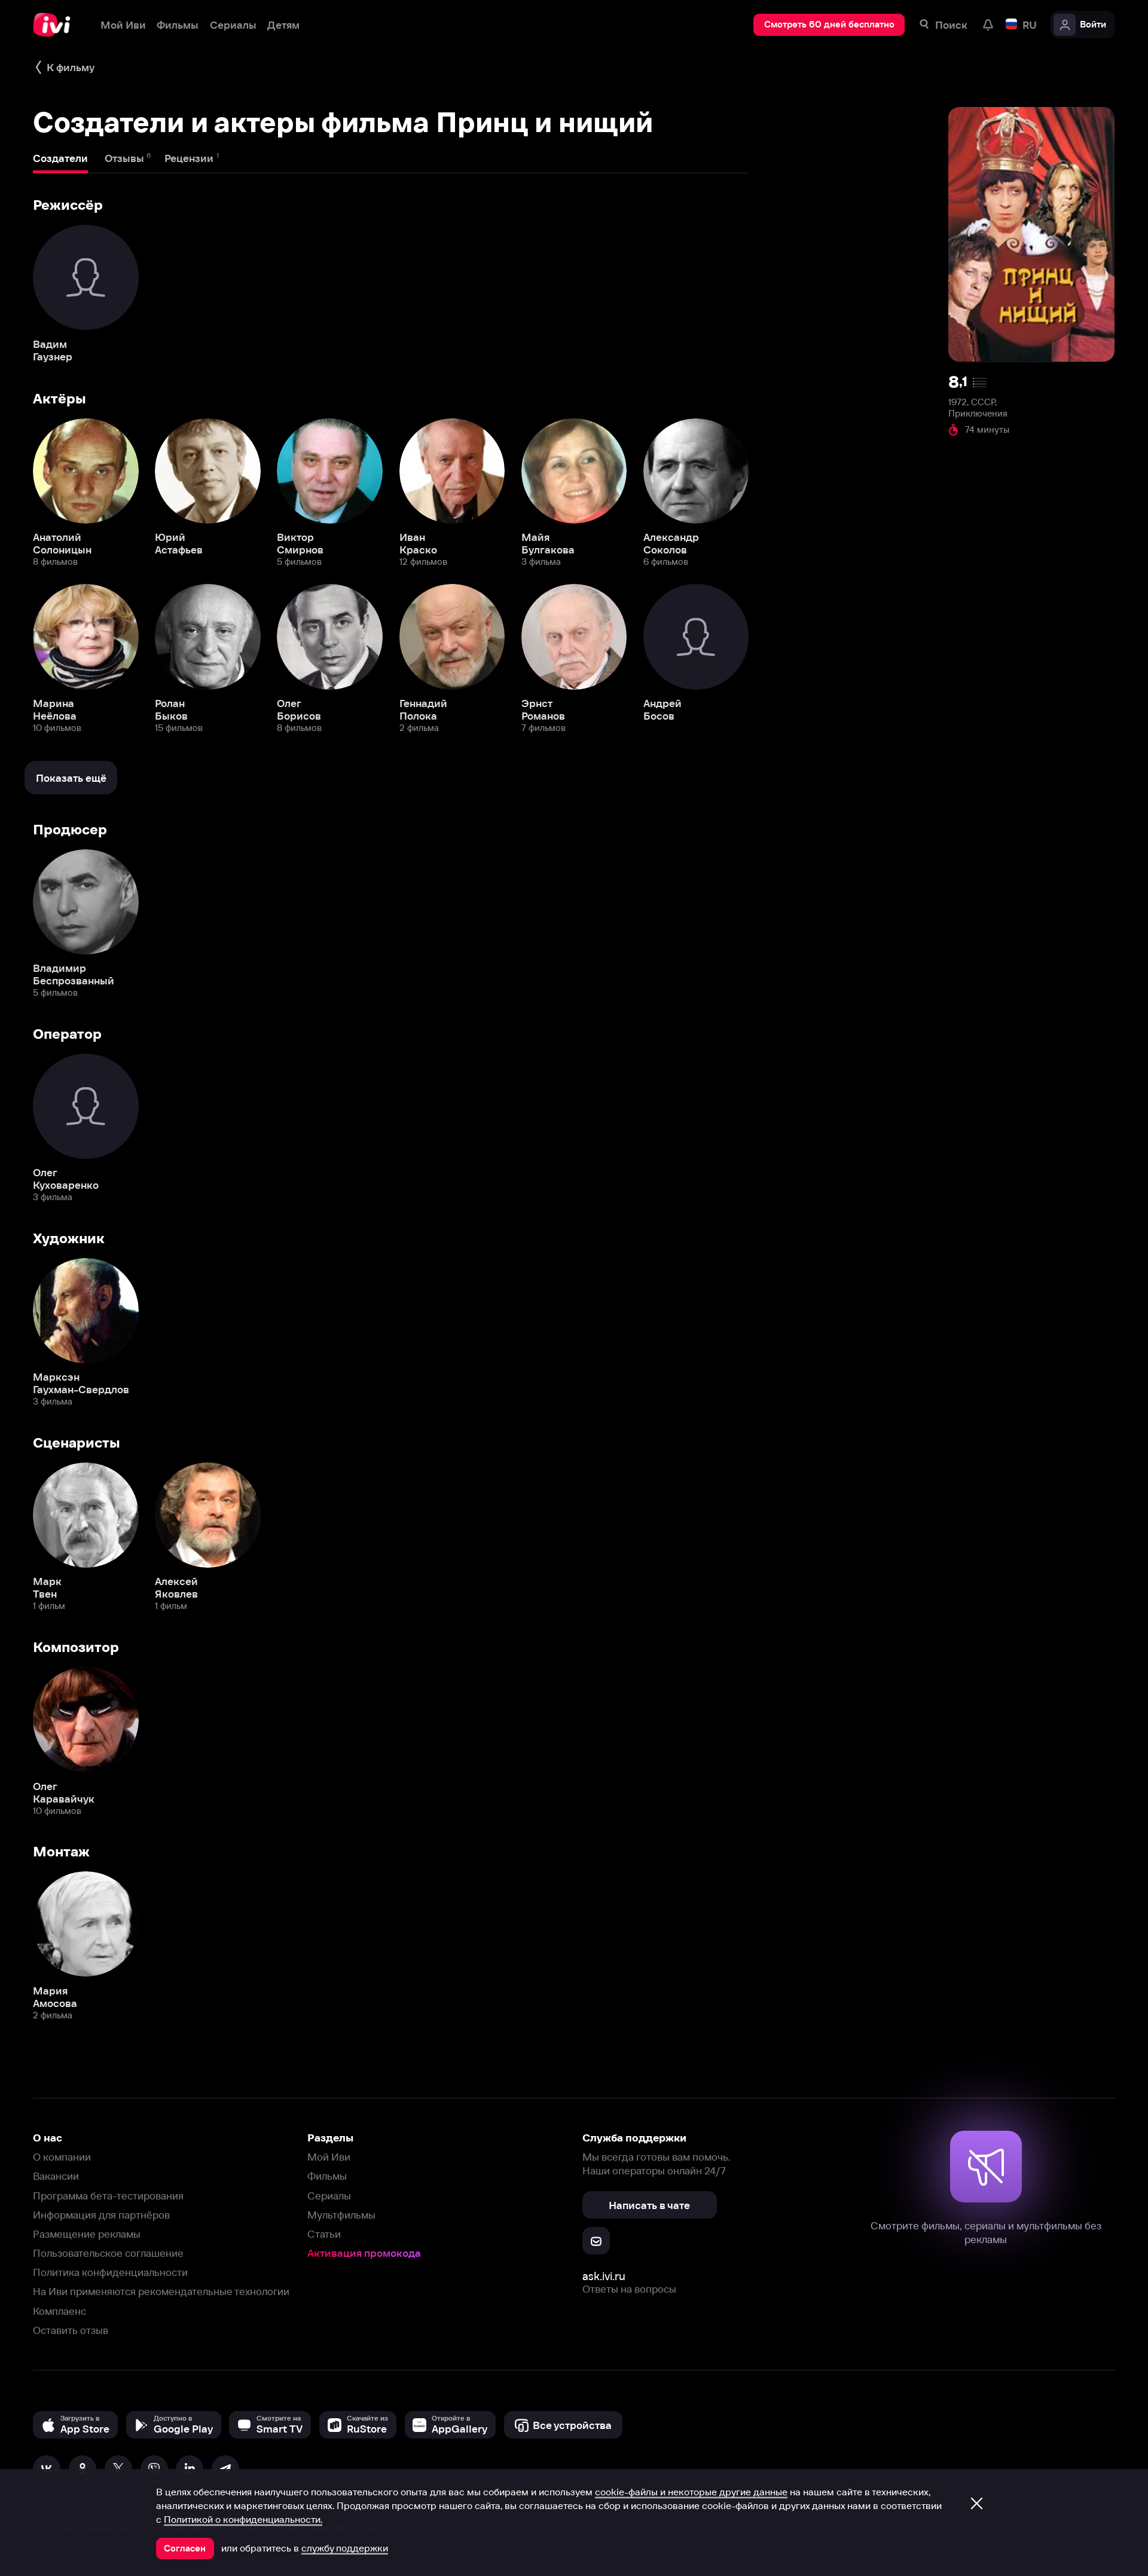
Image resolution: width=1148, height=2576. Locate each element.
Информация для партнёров (101, 2215)
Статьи (324, 2234)
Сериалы (329, 2196)
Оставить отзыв (71, 2330)
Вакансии (56, 2176)
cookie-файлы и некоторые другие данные (691, 2492)
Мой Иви (329, 2157)
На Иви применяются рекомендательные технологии (161, 2291)
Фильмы (327, 2176)
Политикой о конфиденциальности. (243, 2519)
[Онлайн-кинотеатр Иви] (56, 25)
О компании (62, 2157)
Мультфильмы (341, 2215)
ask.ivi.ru (604, 2276)
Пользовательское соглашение (108, 2253)
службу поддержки (345, 2548)
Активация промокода (364, 2253)
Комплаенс (59, 2311)
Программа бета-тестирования (108, 2196)
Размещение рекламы (87, 2234)
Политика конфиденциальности (110, 2272)
